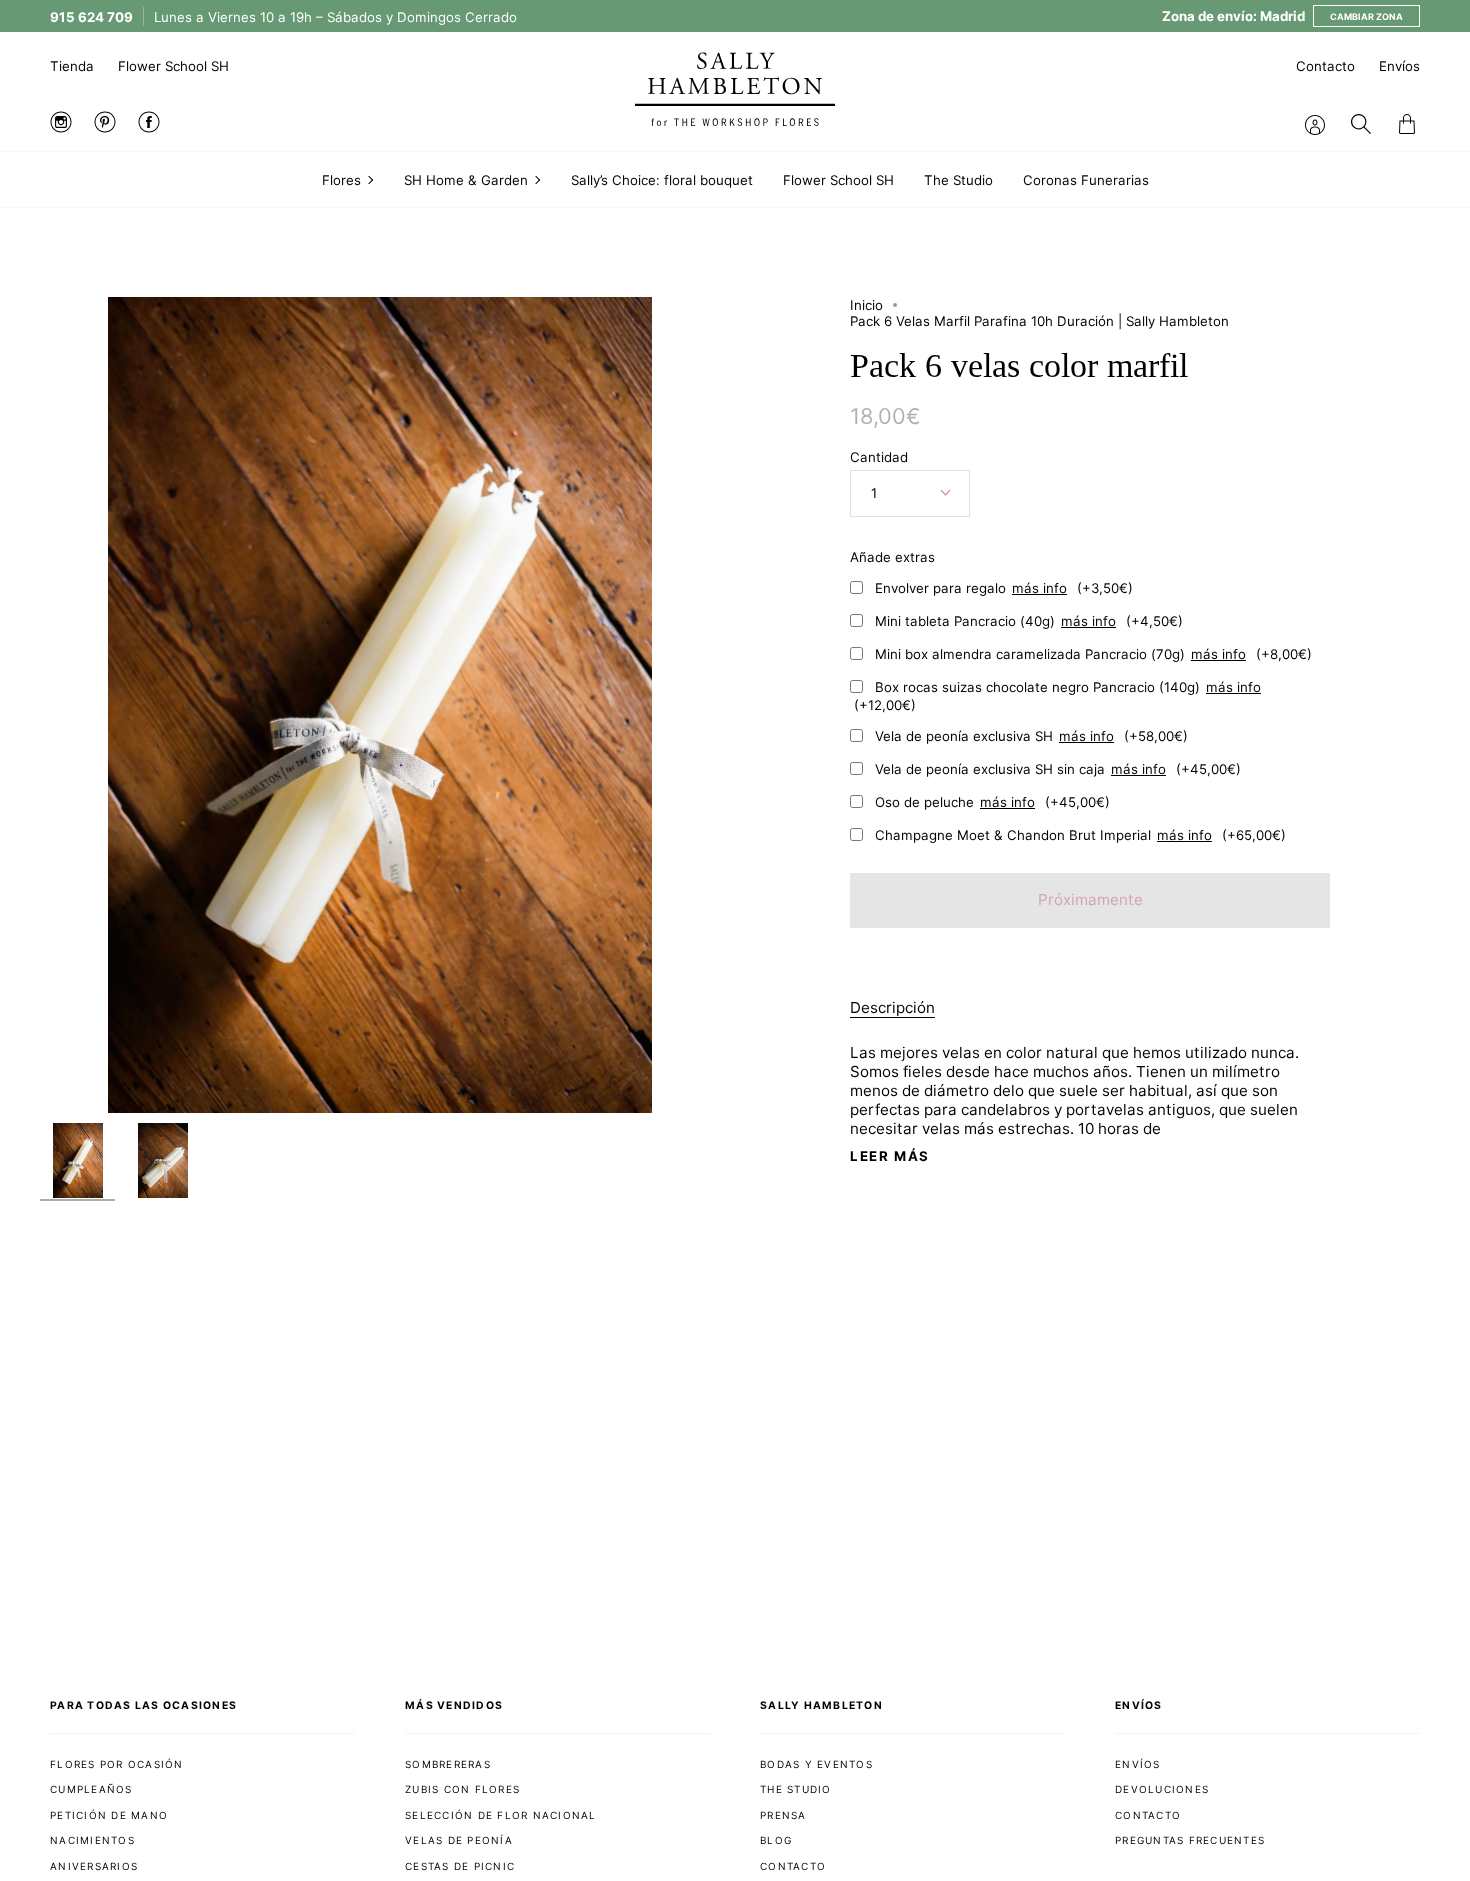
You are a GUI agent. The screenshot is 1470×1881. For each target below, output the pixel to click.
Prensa (783, 1815)
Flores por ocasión (117, 1764)
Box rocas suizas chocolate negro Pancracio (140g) (1057, 696)
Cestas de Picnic (460, 1866)
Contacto (1325, 66)
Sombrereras (448, 1764)
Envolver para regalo (1004, 588)
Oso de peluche (992, 802)
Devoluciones (1162, 1789)
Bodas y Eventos (816, 1764)
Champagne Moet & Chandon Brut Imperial (1080, 835)
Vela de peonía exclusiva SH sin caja (1058, 769)
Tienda (72, 66)
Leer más (890, 1156)
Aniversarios (94, 1866)
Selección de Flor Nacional (501, 1815)
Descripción (892, 1007)
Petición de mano (109, 1815)
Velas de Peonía (459, 1840)
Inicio (866, 305)
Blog (776, 1840)
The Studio (796, 1789)
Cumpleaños (91, 1789)
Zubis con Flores (462, 1789)
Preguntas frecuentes (1190, 1840)
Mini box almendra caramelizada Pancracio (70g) (1093, 654)
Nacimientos (92, 1840)
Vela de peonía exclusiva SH (1031, 736)
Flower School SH (173, 66)
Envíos (1399, 66)
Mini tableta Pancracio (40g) (1029, 621)
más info (1039, 588)
